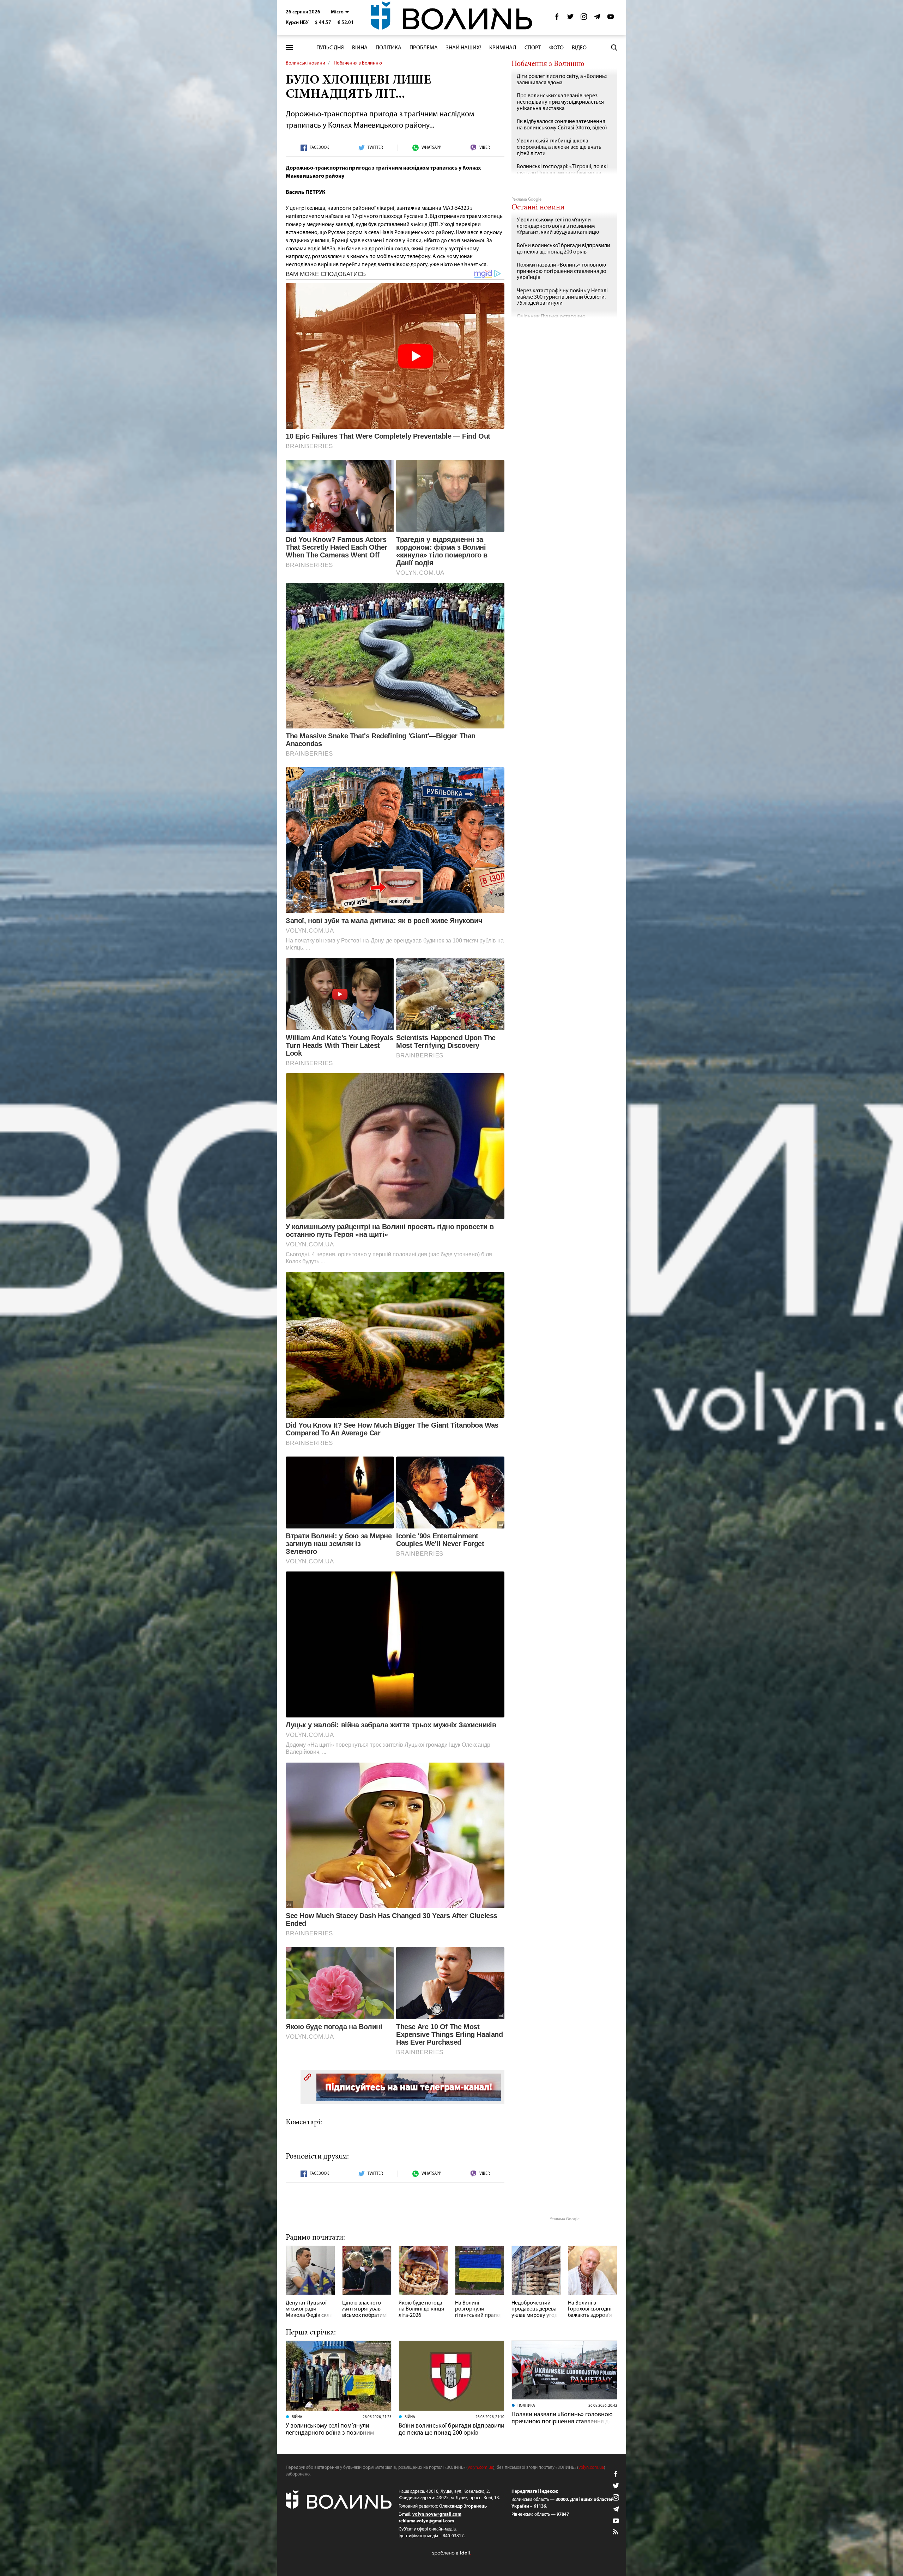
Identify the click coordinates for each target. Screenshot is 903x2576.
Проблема (424, 48)
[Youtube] (611, 19)
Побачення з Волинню (358, 63)
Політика (389, 48)
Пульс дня (330, 48)
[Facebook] (557, 19)
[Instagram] (584, 19)
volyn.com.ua (480, 2468)
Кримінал (503, 48)
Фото (556, 48)
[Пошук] (614, 48)
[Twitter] (570, 19)
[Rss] (616, 2532)
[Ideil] (451, 2553)
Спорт (533, 48)
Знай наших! (463, 48)
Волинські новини (305, 63)
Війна (360, 48)
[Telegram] (597, 19)
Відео (579, 48)
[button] (340, 12)
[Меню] (289, 48)
